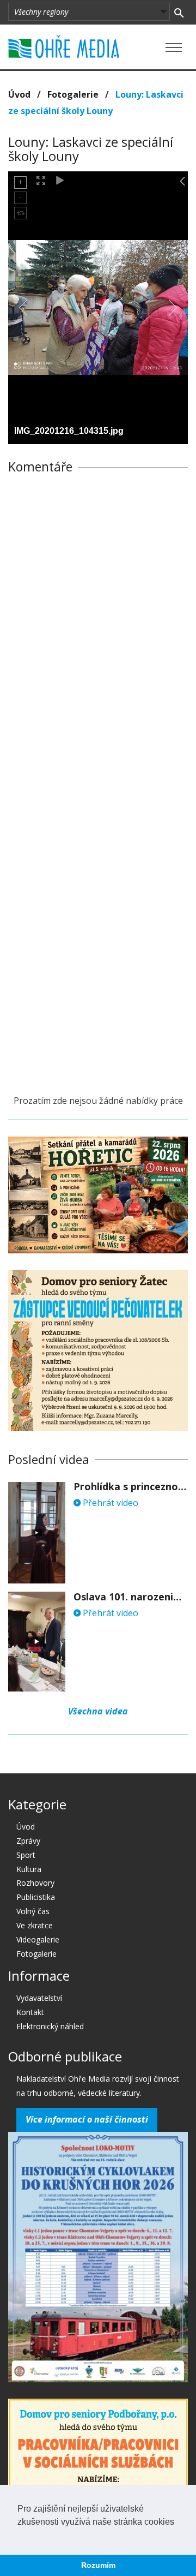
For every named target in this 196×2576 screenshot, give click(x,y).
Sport (26, 1855)
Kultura (29, 1869)
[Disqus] (98, 635)
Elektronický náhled (50, 2026)
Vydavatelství (39, 1998)
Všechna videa (98, 1711)
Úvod (19, 94)
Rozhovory (35, 1883)
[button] (19, 2536)
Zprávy (28, 1841)
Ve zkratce (35, 1925)
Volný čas (33, 1911)
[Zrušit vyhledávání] (179, 12)
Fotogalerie (73, 94)
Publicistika (36, 1897)
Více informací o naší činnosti (87, 2119)
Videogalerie (38, 1940)
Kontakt (30, 2012)
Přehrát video (109, 1503)
